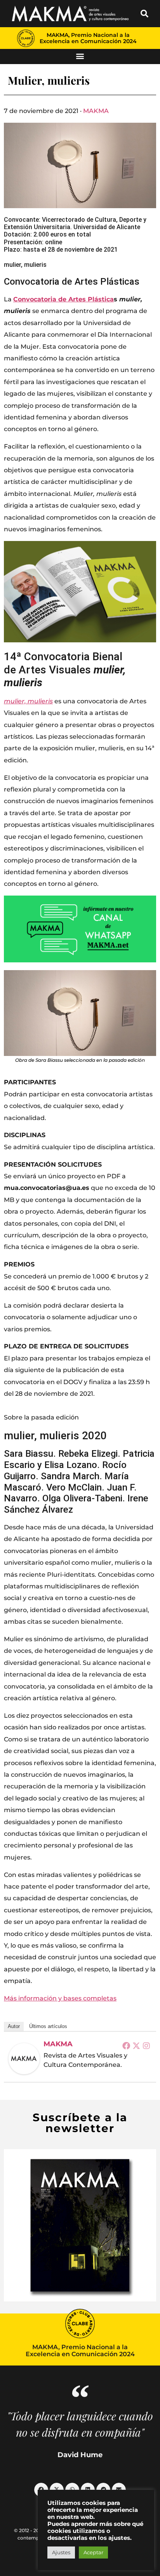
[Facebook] (126, 2045)
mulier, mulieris (28, 701)
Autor (14, 2026)
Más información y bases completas (60, 1998)
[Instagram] (146, 2045)
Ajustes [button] (61, 2552)
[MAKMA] (24, 2059)
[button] (144, 14)
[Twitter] (136, 2045)
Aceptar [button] (93, 2552)
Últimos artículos (48, 2026)
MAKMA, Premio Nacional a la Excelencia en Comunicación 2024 (88, 38)
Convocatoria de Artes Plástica (63, 299)
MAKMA (96, 111)
